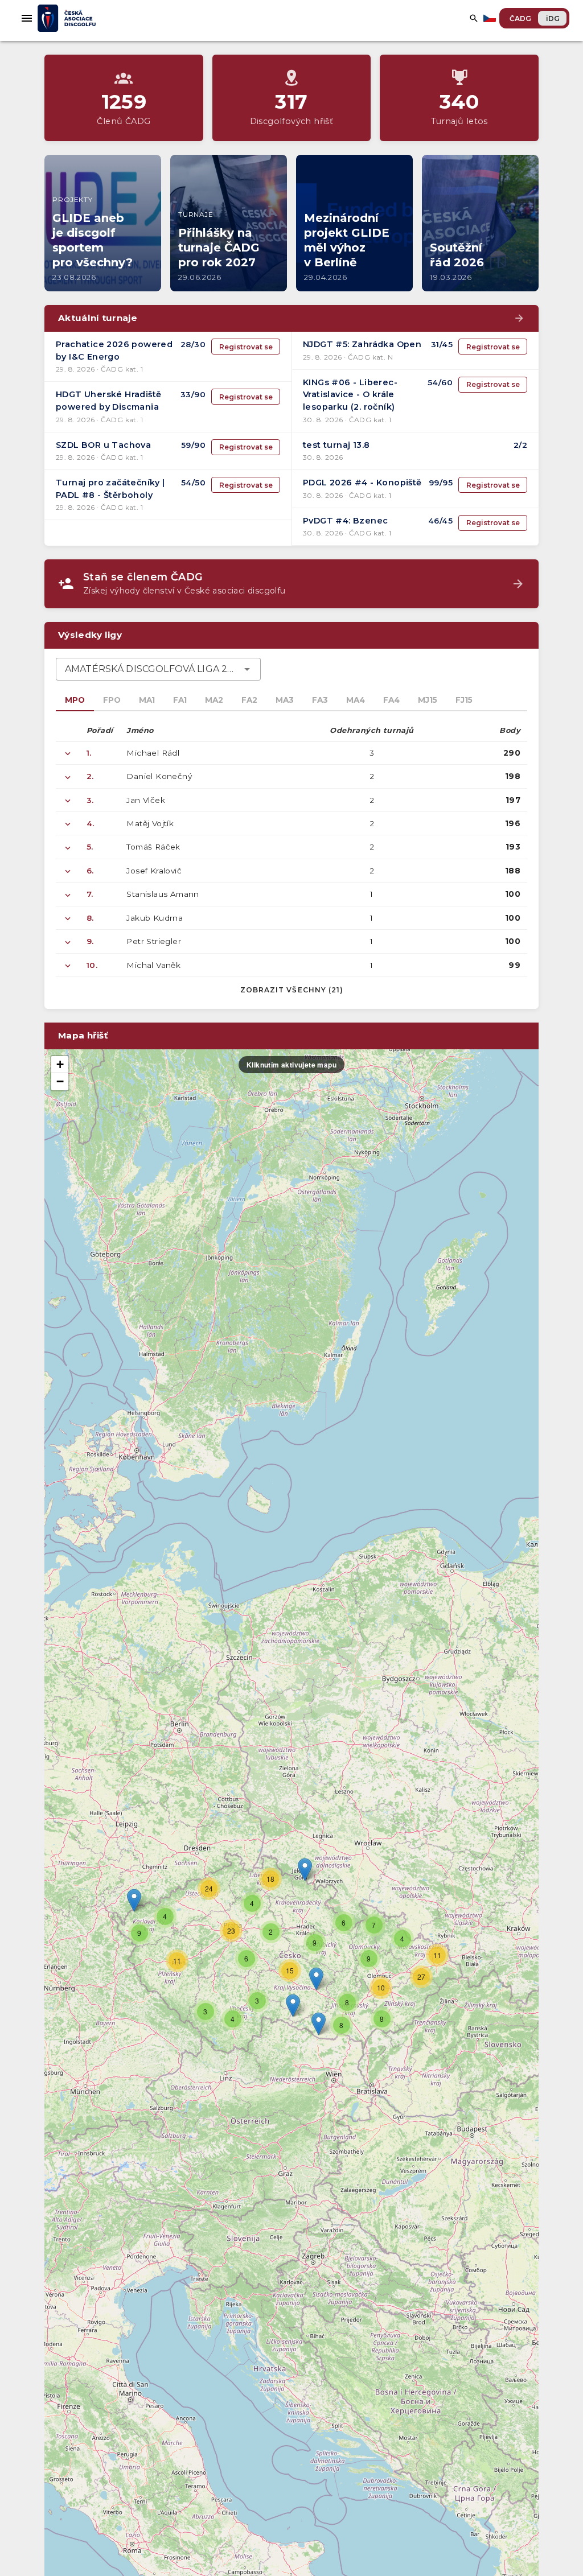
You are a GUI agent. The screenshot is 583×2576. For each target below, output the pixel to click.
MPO (75, 700)
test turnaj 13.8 (336, 445)
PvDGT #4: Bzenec (345, 521)
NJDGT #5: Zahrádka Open (362, 344)
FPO (112, 700)
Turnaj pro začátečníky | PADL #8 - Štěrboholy (110, 489)
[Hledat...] (474, 18)
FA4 (391, 700)
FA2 (249, 700)
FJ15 (464, 700)
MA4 (356, 700)
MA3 (285, 700)
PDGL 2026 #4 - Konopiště (362, 483)
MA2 (214, 700)
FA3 (320, 700)
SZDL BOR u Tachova (103, 445)
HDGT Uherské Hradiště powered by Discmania (108, 401)
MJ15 (428, 700)
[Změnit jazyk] (491, 18)
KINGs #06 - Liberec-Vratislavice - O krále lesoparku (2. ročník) (350, 395)
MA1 (147, 700)
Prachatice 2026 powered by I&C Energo (114, 351)
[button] (316, 1979)
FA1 (180, 700)
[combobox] (158, 669)
